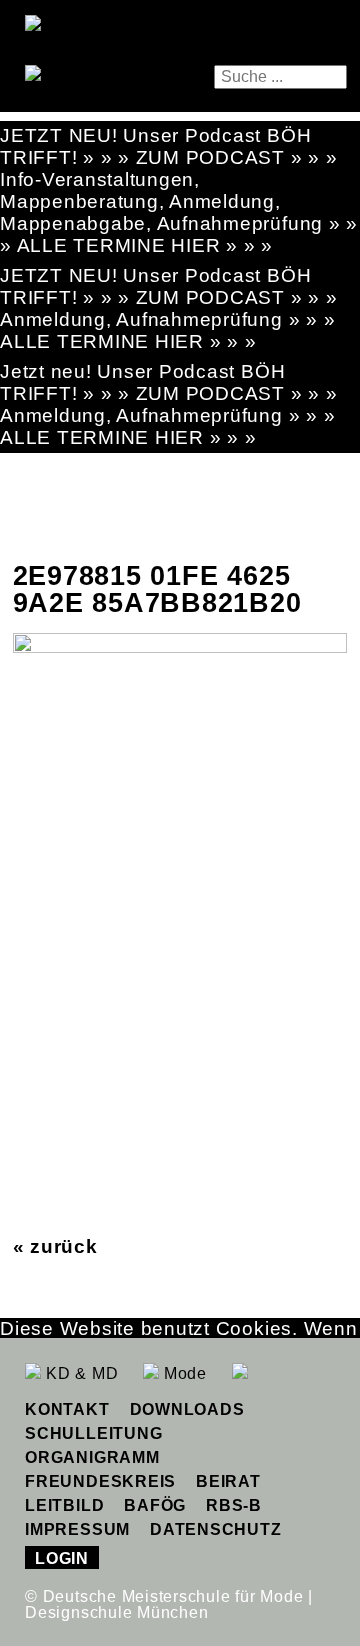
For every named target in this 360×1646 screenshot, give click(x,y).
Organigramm (92, 1457)
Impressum (77, 1529)
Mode (183, 1373)
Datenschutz (215, 1529)
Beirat (228, 1481)
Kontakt (67, 1409)
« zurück (55, 1246)
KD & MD (79, 1373)
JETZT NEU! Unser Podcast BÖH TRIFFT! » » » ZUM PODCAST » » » (169, 146)
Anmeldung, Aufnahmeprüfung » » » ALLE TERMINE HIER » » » (167, 330)
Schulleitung (93, 1433)
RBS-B (234, 1505)
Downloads (187, 1409)
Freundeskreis (100, 1481)
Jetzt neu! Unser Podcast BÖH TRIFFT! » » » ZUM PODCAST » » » (169, 382)
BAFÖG (155, 1505)
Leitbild (64, 1505)
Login (62, 1558)
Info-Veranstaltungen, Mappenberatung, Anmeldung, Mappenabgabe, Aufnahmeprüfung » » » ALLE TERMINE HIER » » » (179, 212)
